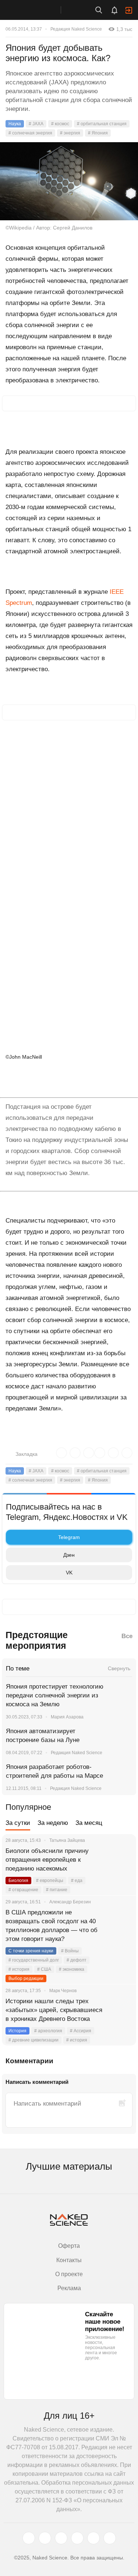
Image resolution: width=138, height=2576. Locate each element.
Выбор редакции (26, 1979)
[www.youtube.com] (61, 2538)
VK (69, 1573)
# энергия (70, 133)
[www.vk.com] (45, 2538)
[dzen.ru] (77, 2538)
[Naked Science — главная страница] (38, 10)
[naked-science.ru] (110, 2538)
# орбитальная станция (102, 124)
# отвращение (23, 1890)
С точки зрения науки (31, 1951)
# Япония (98, 133)
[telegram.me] (93, 2538)
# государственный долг (34, 1960)
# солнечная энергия (30, 133)
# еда (77, 1881)
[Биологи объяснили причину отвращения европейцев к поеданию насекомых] (121, 1860)
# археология (48, 2031)
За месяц (89, 1823)
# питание (57, 1890)
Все (127, 1636)
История (17, 2031)
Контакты (69, 2260)
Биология (18, 1881)
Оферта (69, 2246)
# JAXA (36, 124)
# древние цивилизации (33, 2040)
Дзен (69, 1555)
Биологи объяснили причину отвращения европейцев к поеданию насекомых (47, 1860)
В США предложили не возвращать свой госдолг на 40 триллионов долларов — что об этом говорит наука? (52, 1926)
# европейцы (50, 1881)
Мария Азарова (67, 1717)
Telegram (69, 1537)
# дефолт (77, 1960)
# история (19, 1969)
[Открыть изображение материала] (69, 181)
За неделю (53, 1823)
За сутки (18, 1823)
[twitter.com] (29, 2538)
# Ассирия (81, 2031)
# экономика (72, 1969)
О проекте (69, 2274)
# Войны (70, 1951)
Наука (15, 124)
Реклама (69, 2288)
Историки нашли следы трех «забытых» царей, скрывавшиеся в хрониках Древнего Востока (54, 2010)
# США (44, 1969)
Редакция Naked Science (76, 29)
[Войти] (129, 10)
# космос (60, 124)
